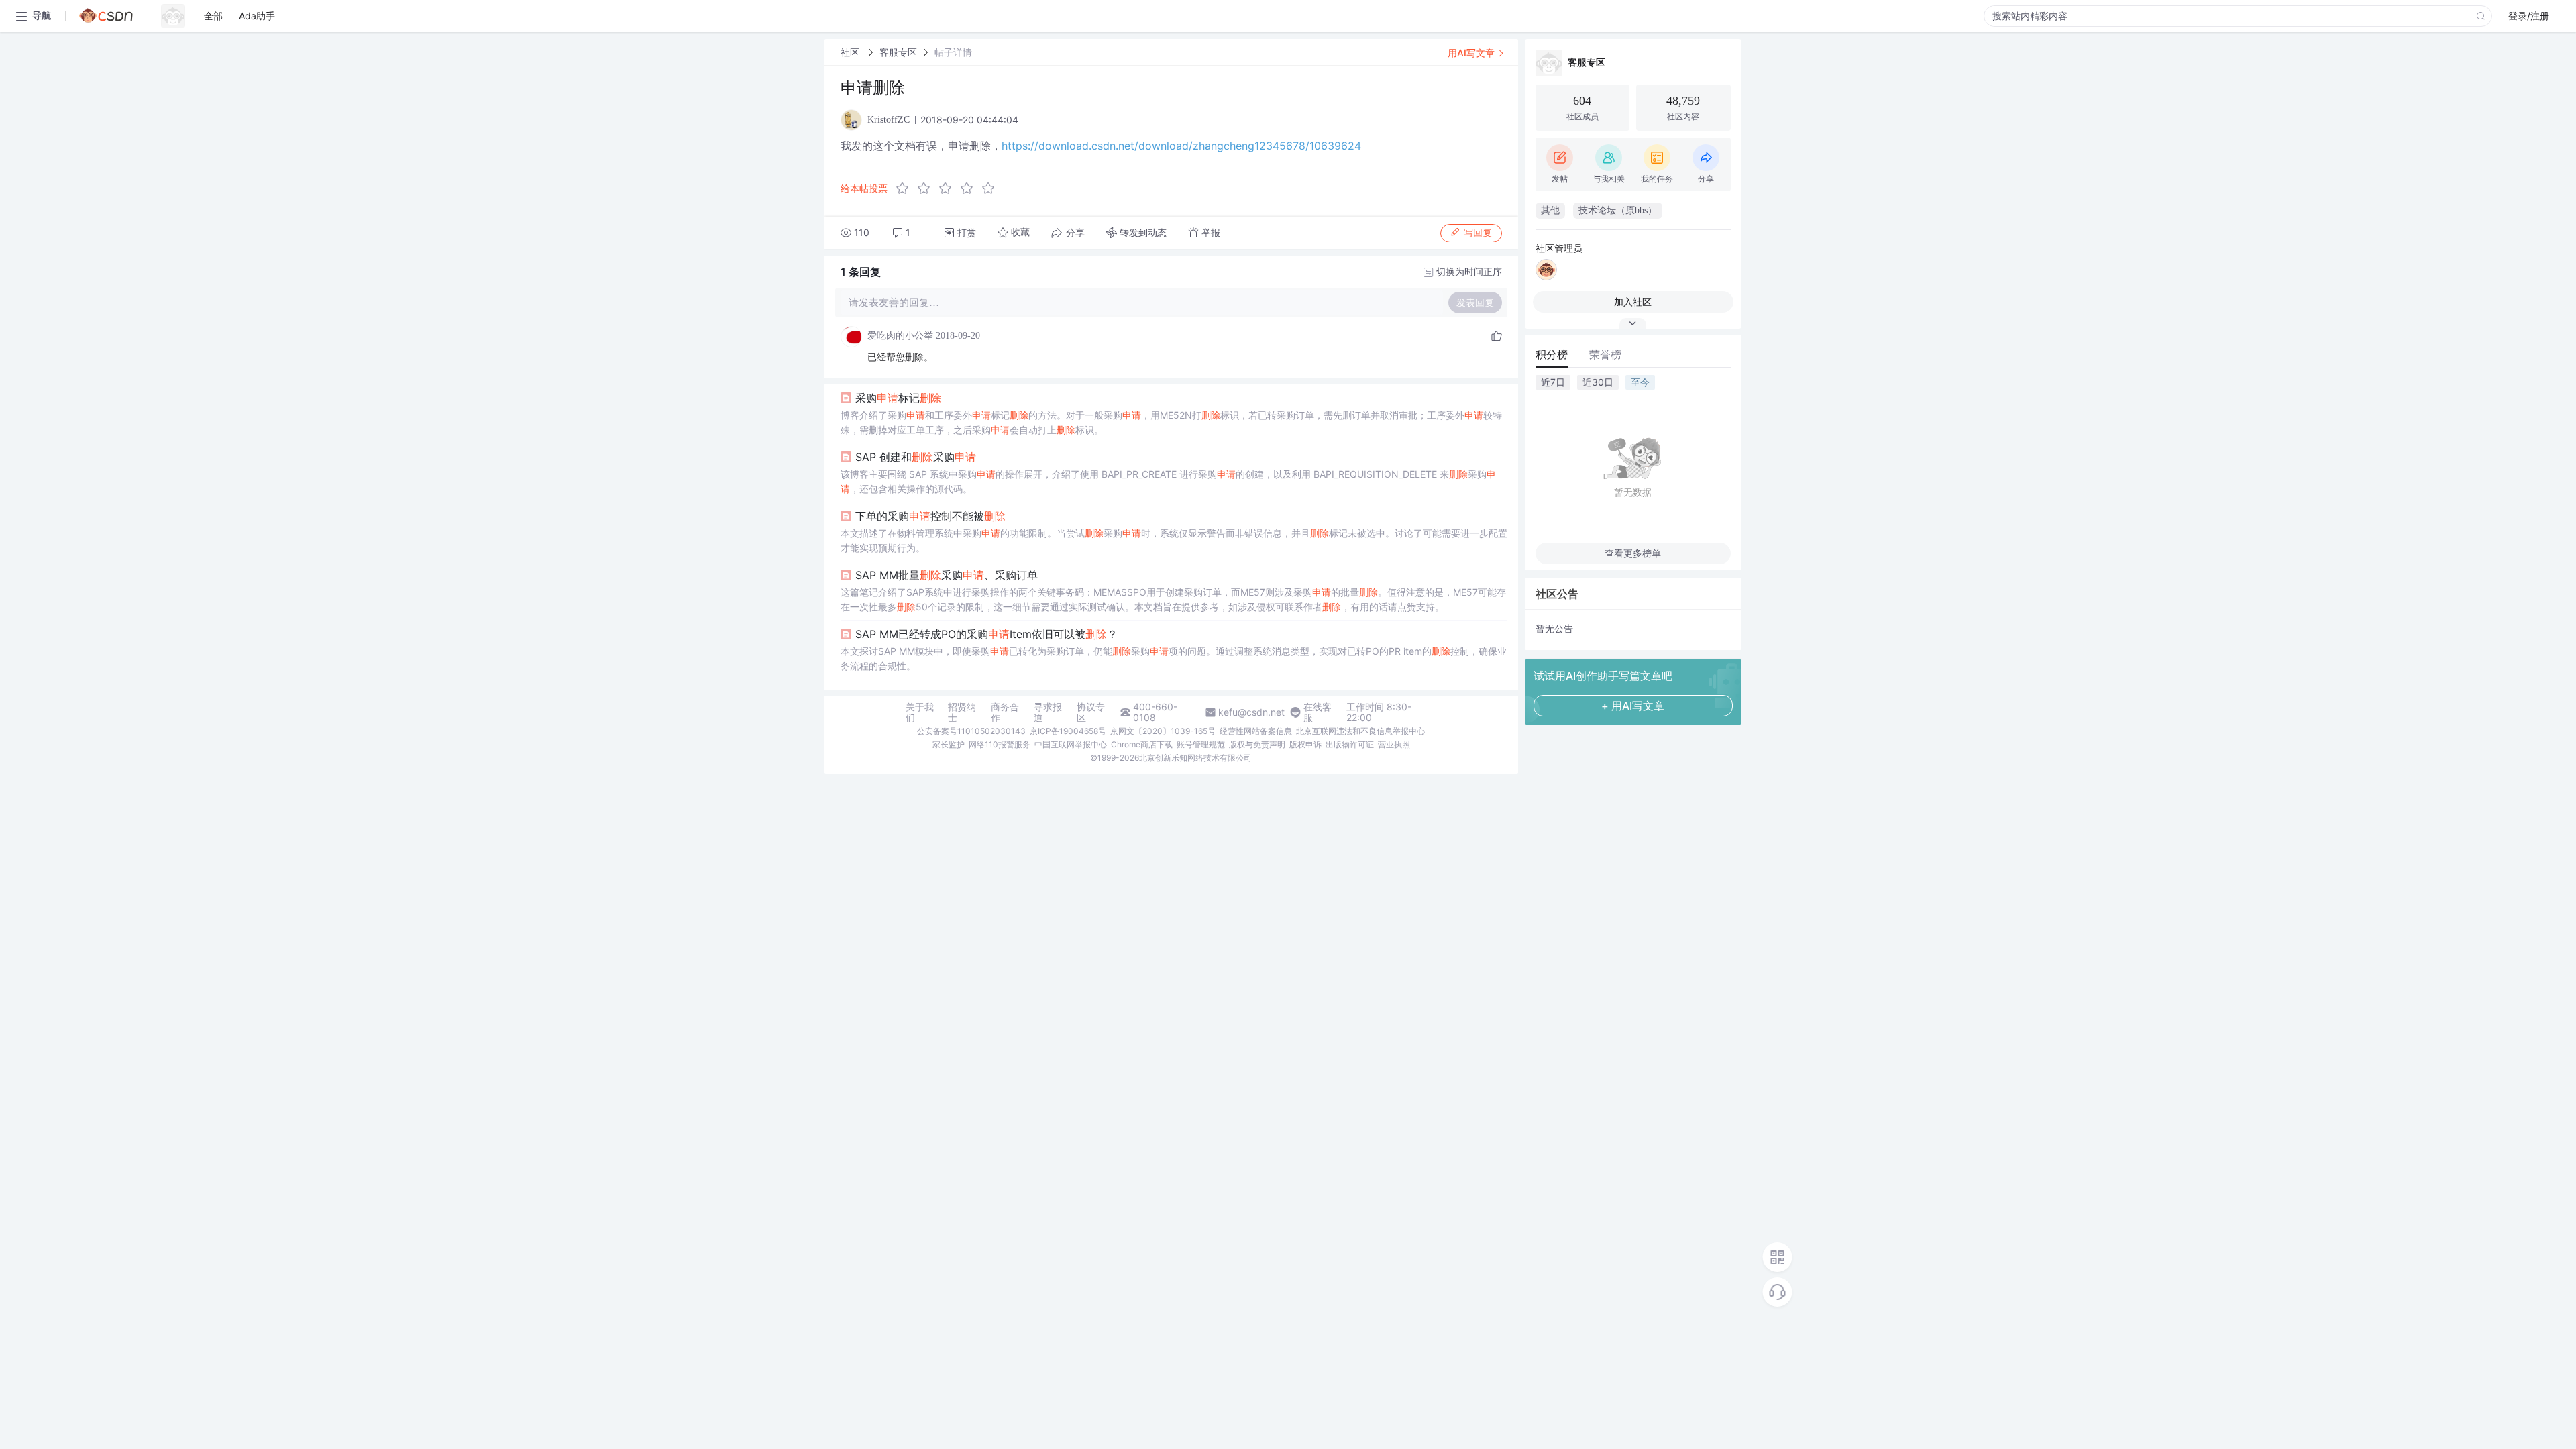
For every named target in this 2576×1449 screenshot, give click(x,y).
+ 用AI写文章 (1633, 706)
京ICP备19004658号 (1068, 731)
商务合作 (1005, 712)
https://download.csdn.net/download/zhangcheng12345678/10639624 (1181, 146)
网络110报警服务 (1000, 744)
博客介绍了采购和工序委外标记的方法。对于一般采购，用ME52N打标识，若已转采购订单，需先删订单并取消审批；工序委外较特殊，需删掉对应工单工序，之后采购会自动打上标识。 (1171, 422)
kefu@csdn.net (1251, 712)
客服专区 (898, 52)
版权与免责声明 (1257, 744)
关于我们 (920, 712)
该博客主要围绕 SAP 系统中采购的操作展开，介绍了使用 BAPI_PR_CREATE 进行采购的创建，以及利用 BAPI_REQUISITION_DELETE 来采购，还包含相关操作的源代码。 (1168, 481)
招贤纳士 (962, 712)
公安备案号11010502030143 (971, 731)
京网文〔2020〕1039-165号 (1163, 731)
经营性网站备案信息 (1256, 731)
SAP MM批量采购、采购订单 (947, 575)
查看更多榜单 (1633, 553)
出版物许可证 (1350, 744)
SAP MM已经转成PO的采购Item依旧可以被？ (986, 634)
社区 (851, 52)
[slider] (949, 189)
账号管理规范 (1201, 744)
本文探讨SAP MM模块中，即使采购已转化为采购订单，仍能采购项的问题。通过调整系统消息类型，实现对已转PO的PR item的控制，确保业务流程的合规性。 (1174, 658)
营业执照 (1394, 744)
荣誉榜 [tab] (1605, 354)
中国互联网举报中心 (1071, 744)
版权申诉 (1305, 744)
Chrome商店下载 (1142, 744)
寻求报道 (1048, 712)
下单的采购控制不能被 (930, 516)
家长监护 (949, 744)
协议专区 (1091, 712)
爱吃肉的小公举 (900, 336)
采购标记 (898, 398)
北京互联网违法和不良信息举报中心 (1360, 731)
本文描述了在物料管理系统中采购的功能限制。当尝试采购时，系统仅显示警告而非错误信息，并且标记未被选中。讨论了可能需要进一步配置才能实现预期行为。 (1174, 540)
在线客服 (1318, 712)
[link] (851, 52)
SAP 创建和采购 (916, 457)
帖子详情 (953, 52)
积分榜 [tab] (1552, 354)
